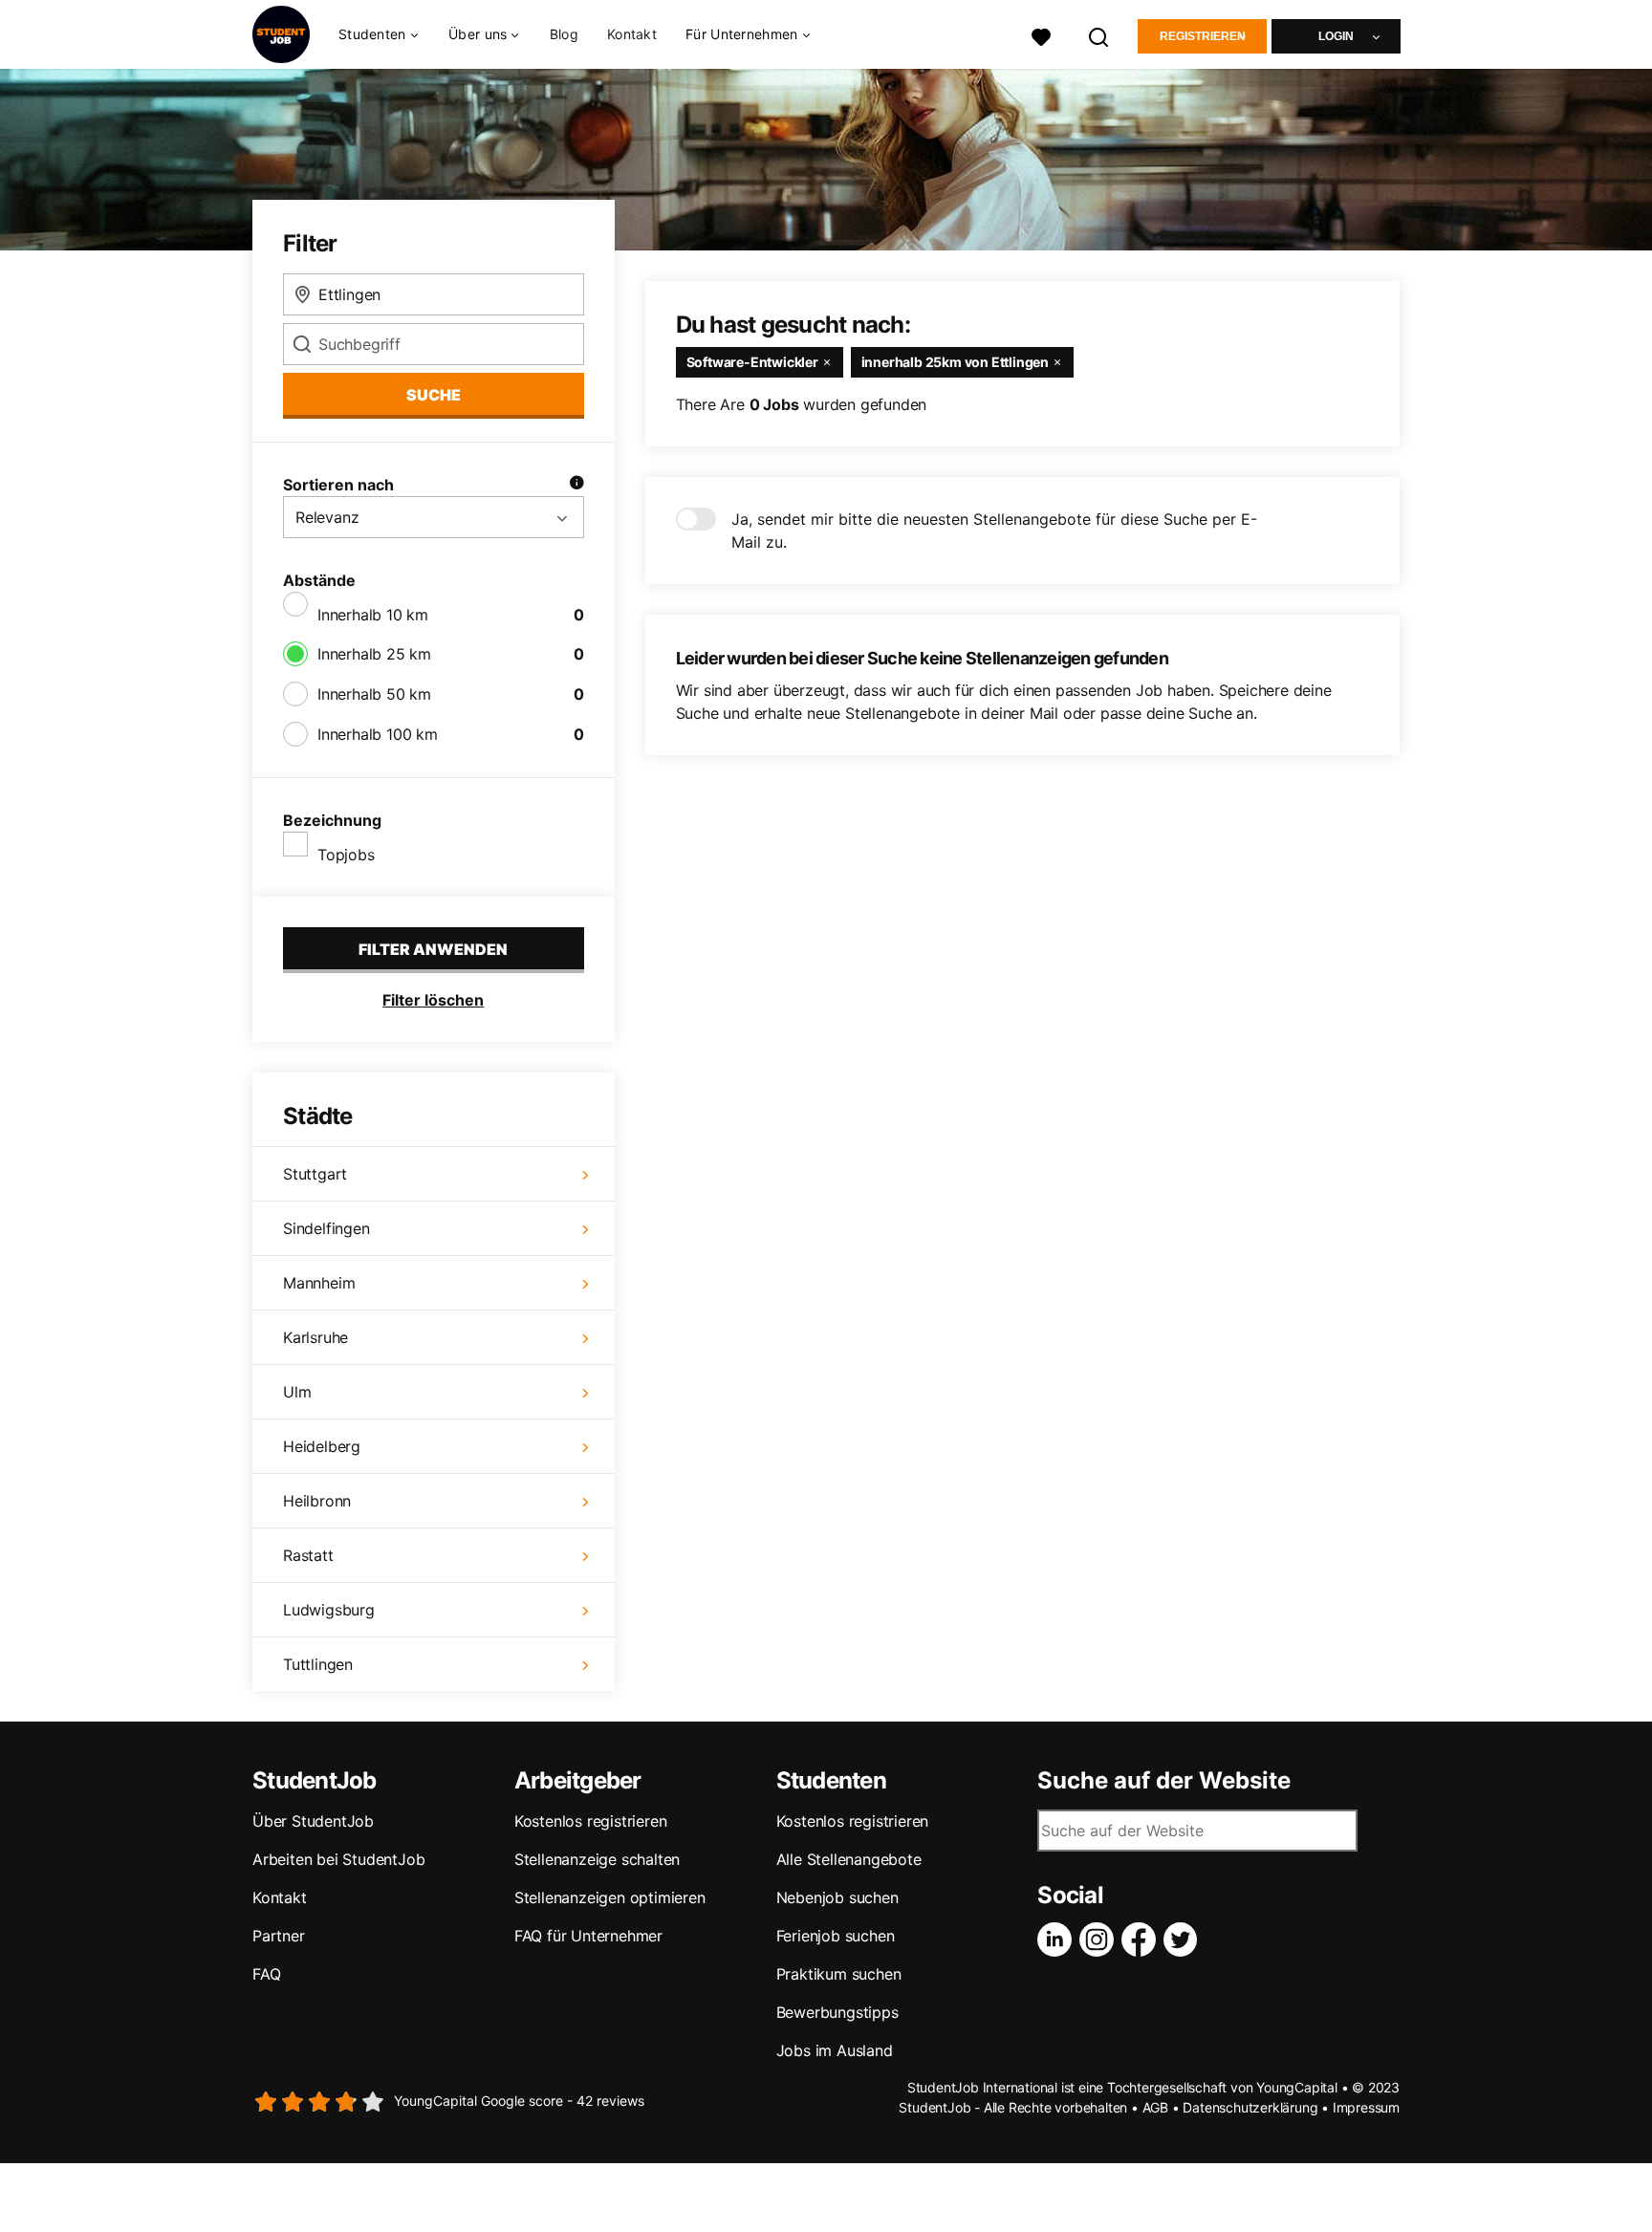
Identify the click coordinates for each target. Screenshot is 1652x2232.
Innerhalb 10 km (373, 615)
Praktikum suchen (839, 1974)
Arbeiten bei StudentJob (338, 1859)
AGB (1155, 2107)
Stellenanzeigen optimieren (610, 1897)
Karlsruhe (315, 1337)
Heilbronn (317, 1501)
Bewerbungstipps (837, 2012)
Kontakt (632, 34)
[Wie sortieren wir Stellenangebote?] (576, 485)
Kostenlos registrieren (591, 1821)
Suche (434, 395)
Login (1336, 36)
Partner (279, 1936)
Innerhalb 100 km (378, 734)
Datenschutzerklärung (1250, 2107)
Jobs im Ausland (835, 2050)
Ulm (297, 1392)
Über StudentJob (313, 1821)
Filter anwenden (433, 949)
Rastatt (308, 1555)
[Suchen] (1099, 35)
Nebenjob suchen (837, 1897)
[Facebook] (1142, 1939)
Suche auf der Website (1164, 1781)
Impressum (1366, 2107)
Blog (564, 34)
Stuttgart (315, 1174)
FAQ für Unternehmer (588, 1936)
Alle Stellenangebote (849, 1859)
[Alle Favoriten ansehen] (1041, 35)
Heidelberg (322, 1446)
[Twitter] (1185, 1939)
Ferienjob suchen (836, 1936)
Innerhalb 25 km (374, 654)
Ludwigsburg (329, 1610)
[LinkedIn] (1058, 1939)
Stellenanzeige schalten (597, 1859)
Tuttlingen (318, 1664)
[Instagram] (1100, 1939)
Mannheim (319, 1283)
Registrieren (1203, 36)
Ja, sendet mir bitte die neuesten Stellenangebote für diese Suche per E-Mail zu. (994, 531)
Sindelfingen (326, 1228)
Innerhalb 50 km (374, 694)
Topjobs (346, 855)
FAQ (266, 1974)
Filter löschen (433, 1000)
